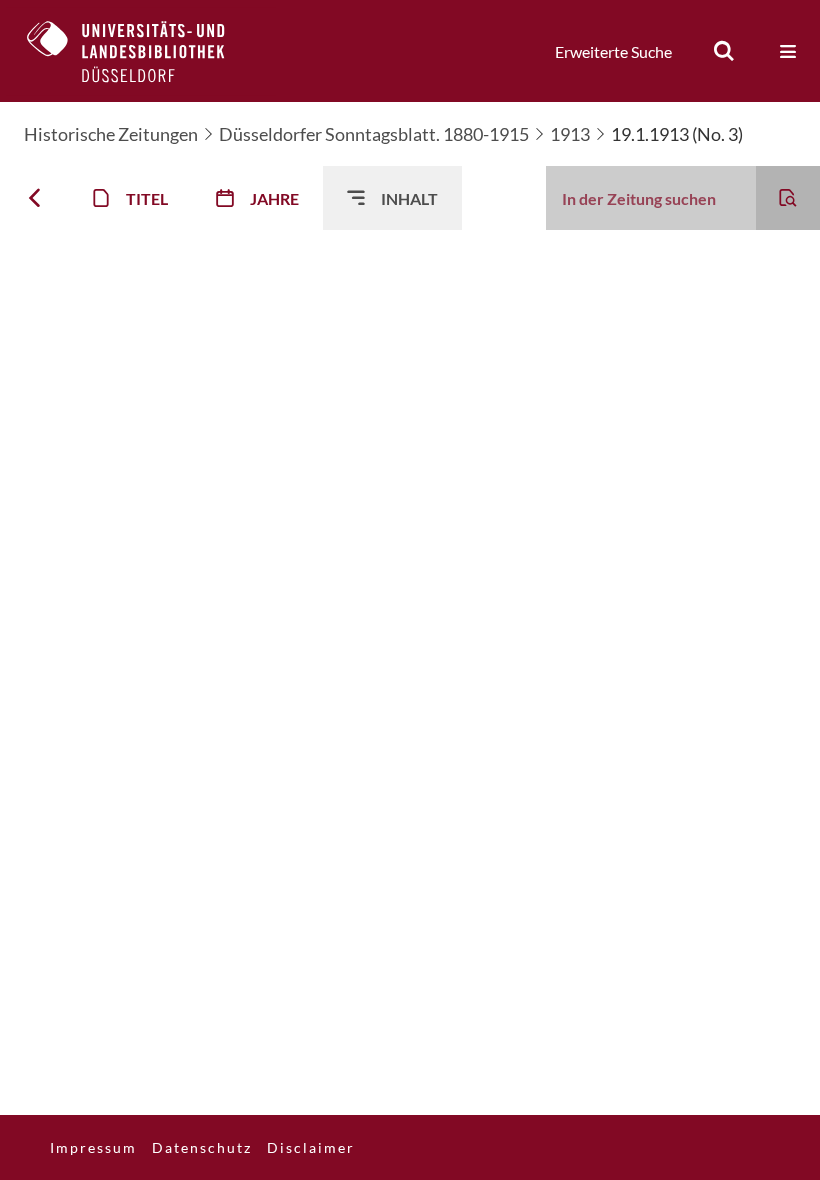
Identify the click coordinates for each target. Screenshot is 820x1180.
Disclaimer (311, 1147)
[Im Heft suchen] (788, 198)
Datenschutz (202, 1147)
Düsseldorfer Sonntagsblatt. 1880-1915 (374, 134)
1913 (570, 134)
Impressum (93, 1147)
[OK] (724, 51)
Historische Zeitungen (111, 134)
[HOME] (141, 51)
